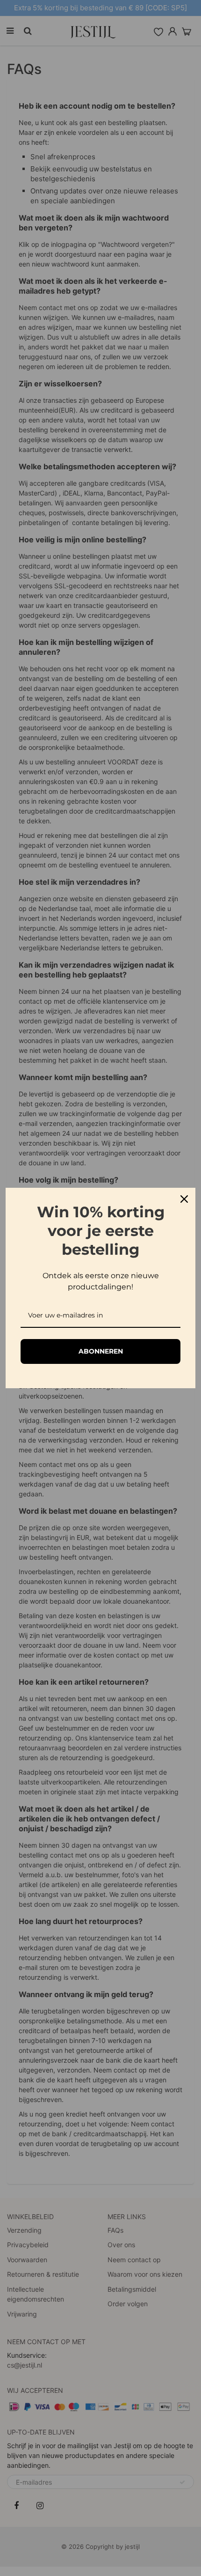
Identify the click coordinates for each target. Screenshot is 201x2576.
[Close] (184, 1199)
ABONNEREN (101, 1351)
